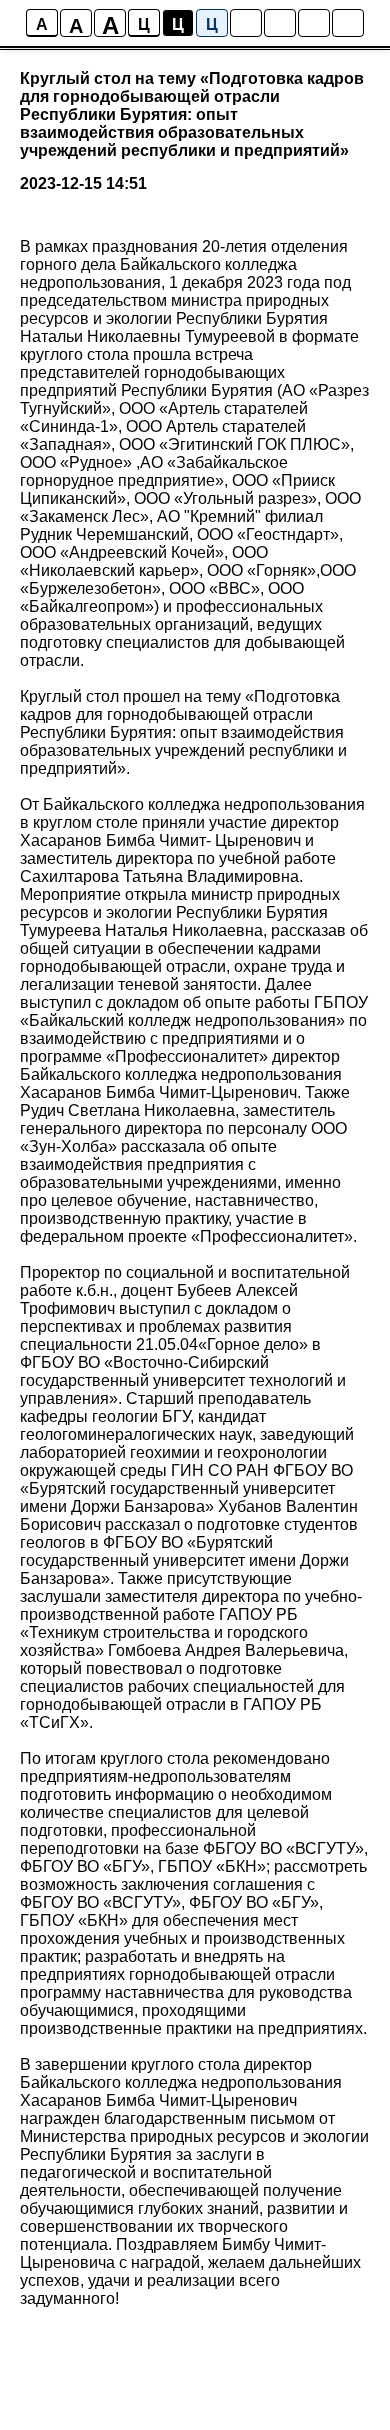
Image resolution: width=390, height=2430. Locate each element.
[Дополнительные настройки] (314, 23)
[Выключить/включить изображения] (246, 23)
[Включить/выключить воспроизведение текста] (280, 23)
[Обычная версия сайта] (348, 23)
